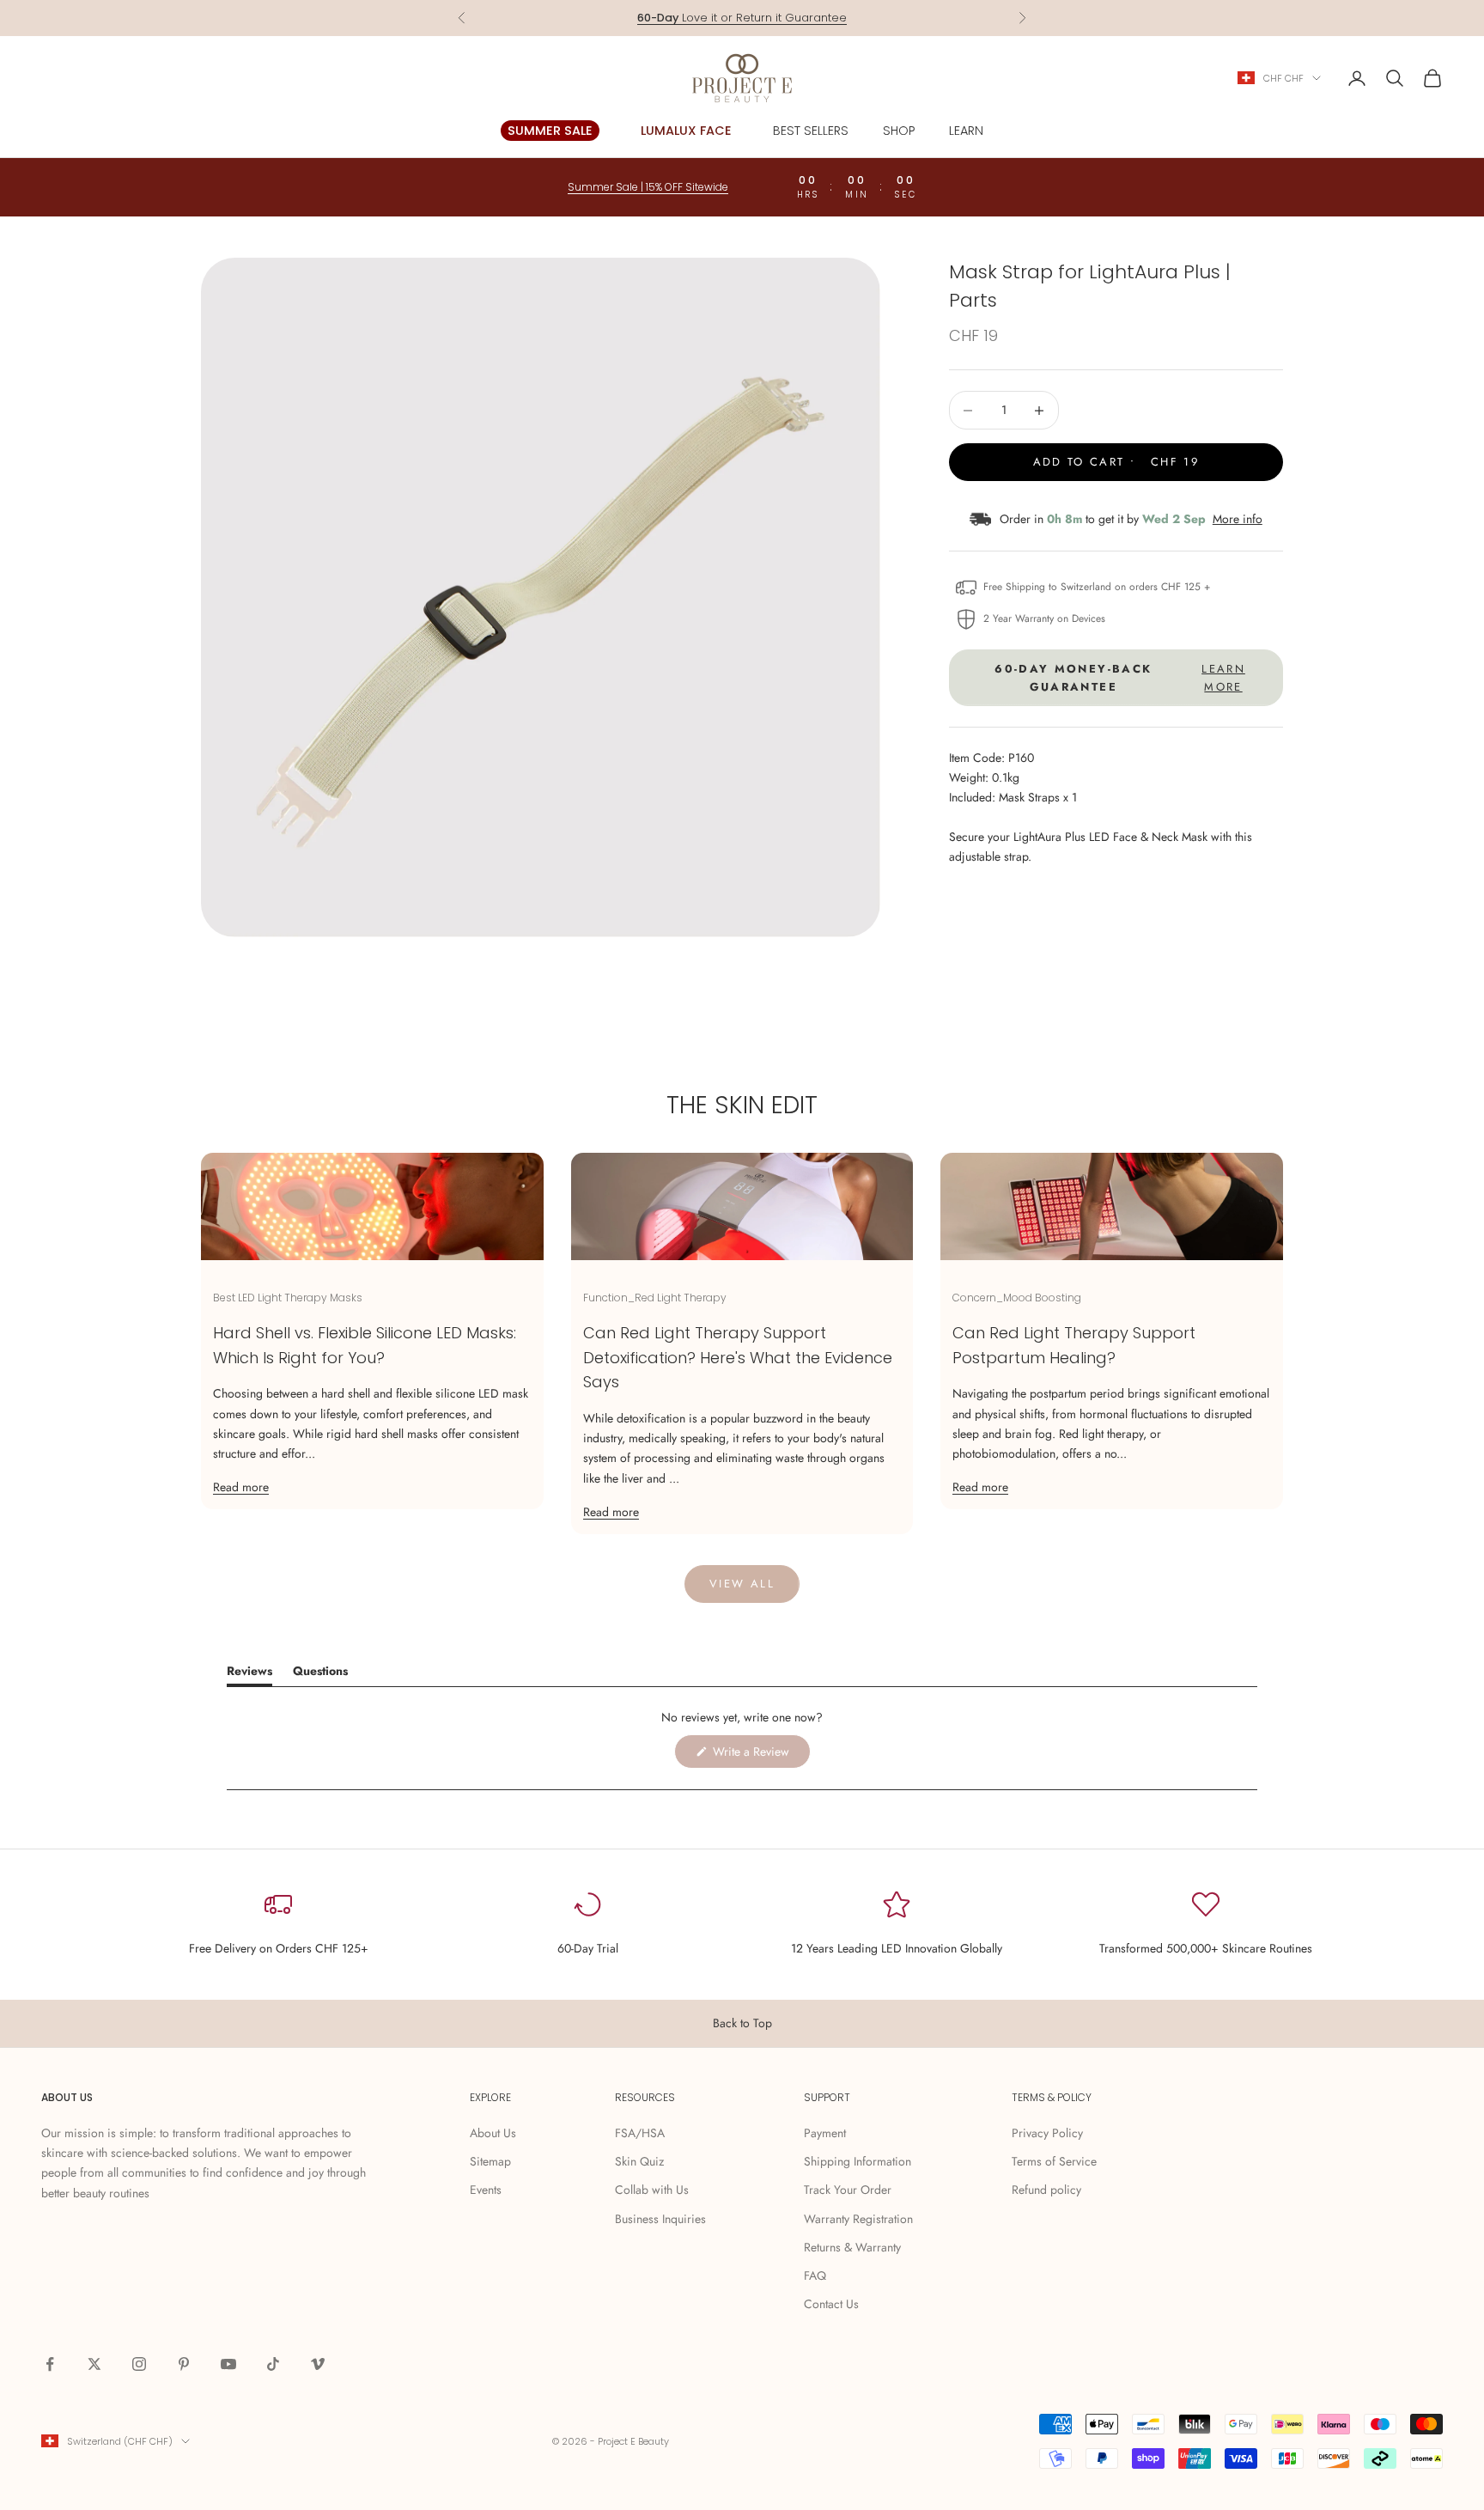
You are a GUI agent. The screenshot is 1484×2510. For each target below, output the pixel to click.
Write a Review (760, 1755)
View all (742, 1584)
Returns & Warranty (852, 2247)
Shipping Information (858, 2161)
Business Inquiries (660, 2219)
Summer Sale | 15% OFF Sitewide (648, 187)
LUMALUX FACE (686, 131)
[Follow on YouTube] (228, 2364)
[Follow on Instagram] (139, 2364)
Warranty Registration (858, 2219)
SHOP (899, 131)
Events (486, 2190)
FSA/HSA (640, 2133)
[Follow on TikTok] (273, 2364)
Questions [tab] (320, 1674)
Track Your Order (848, 2190)
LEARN (966, 131)
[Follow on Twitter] (94, 2364)
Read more (241, 1487)
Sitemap (490, 2161)
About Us (493, 2133)
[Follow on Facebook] (50, 2364)
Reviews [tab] (249, 1674)
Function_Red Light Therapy (655, 1298)
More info (1238, 519)
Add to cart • (1116, 462)
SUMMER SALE (550, 131)
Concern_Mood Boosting (1017, 1298)
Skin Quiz (639, 2161)
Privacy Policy (1047, 2133)
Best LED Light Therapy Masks (288, 1298)
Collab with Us (652, 2190)
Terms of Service (1054, 2161)
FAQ (815, 2275)
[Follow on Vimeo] (318, 2364)
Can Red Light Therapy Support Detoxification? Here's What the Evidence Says (738, 1358)
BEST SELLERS (811, 131)
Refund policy (1046, 2190)
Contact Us (831, 2304)
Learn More (817, 20)
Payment (825, 2133)
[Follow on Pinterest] (184, 2364)
